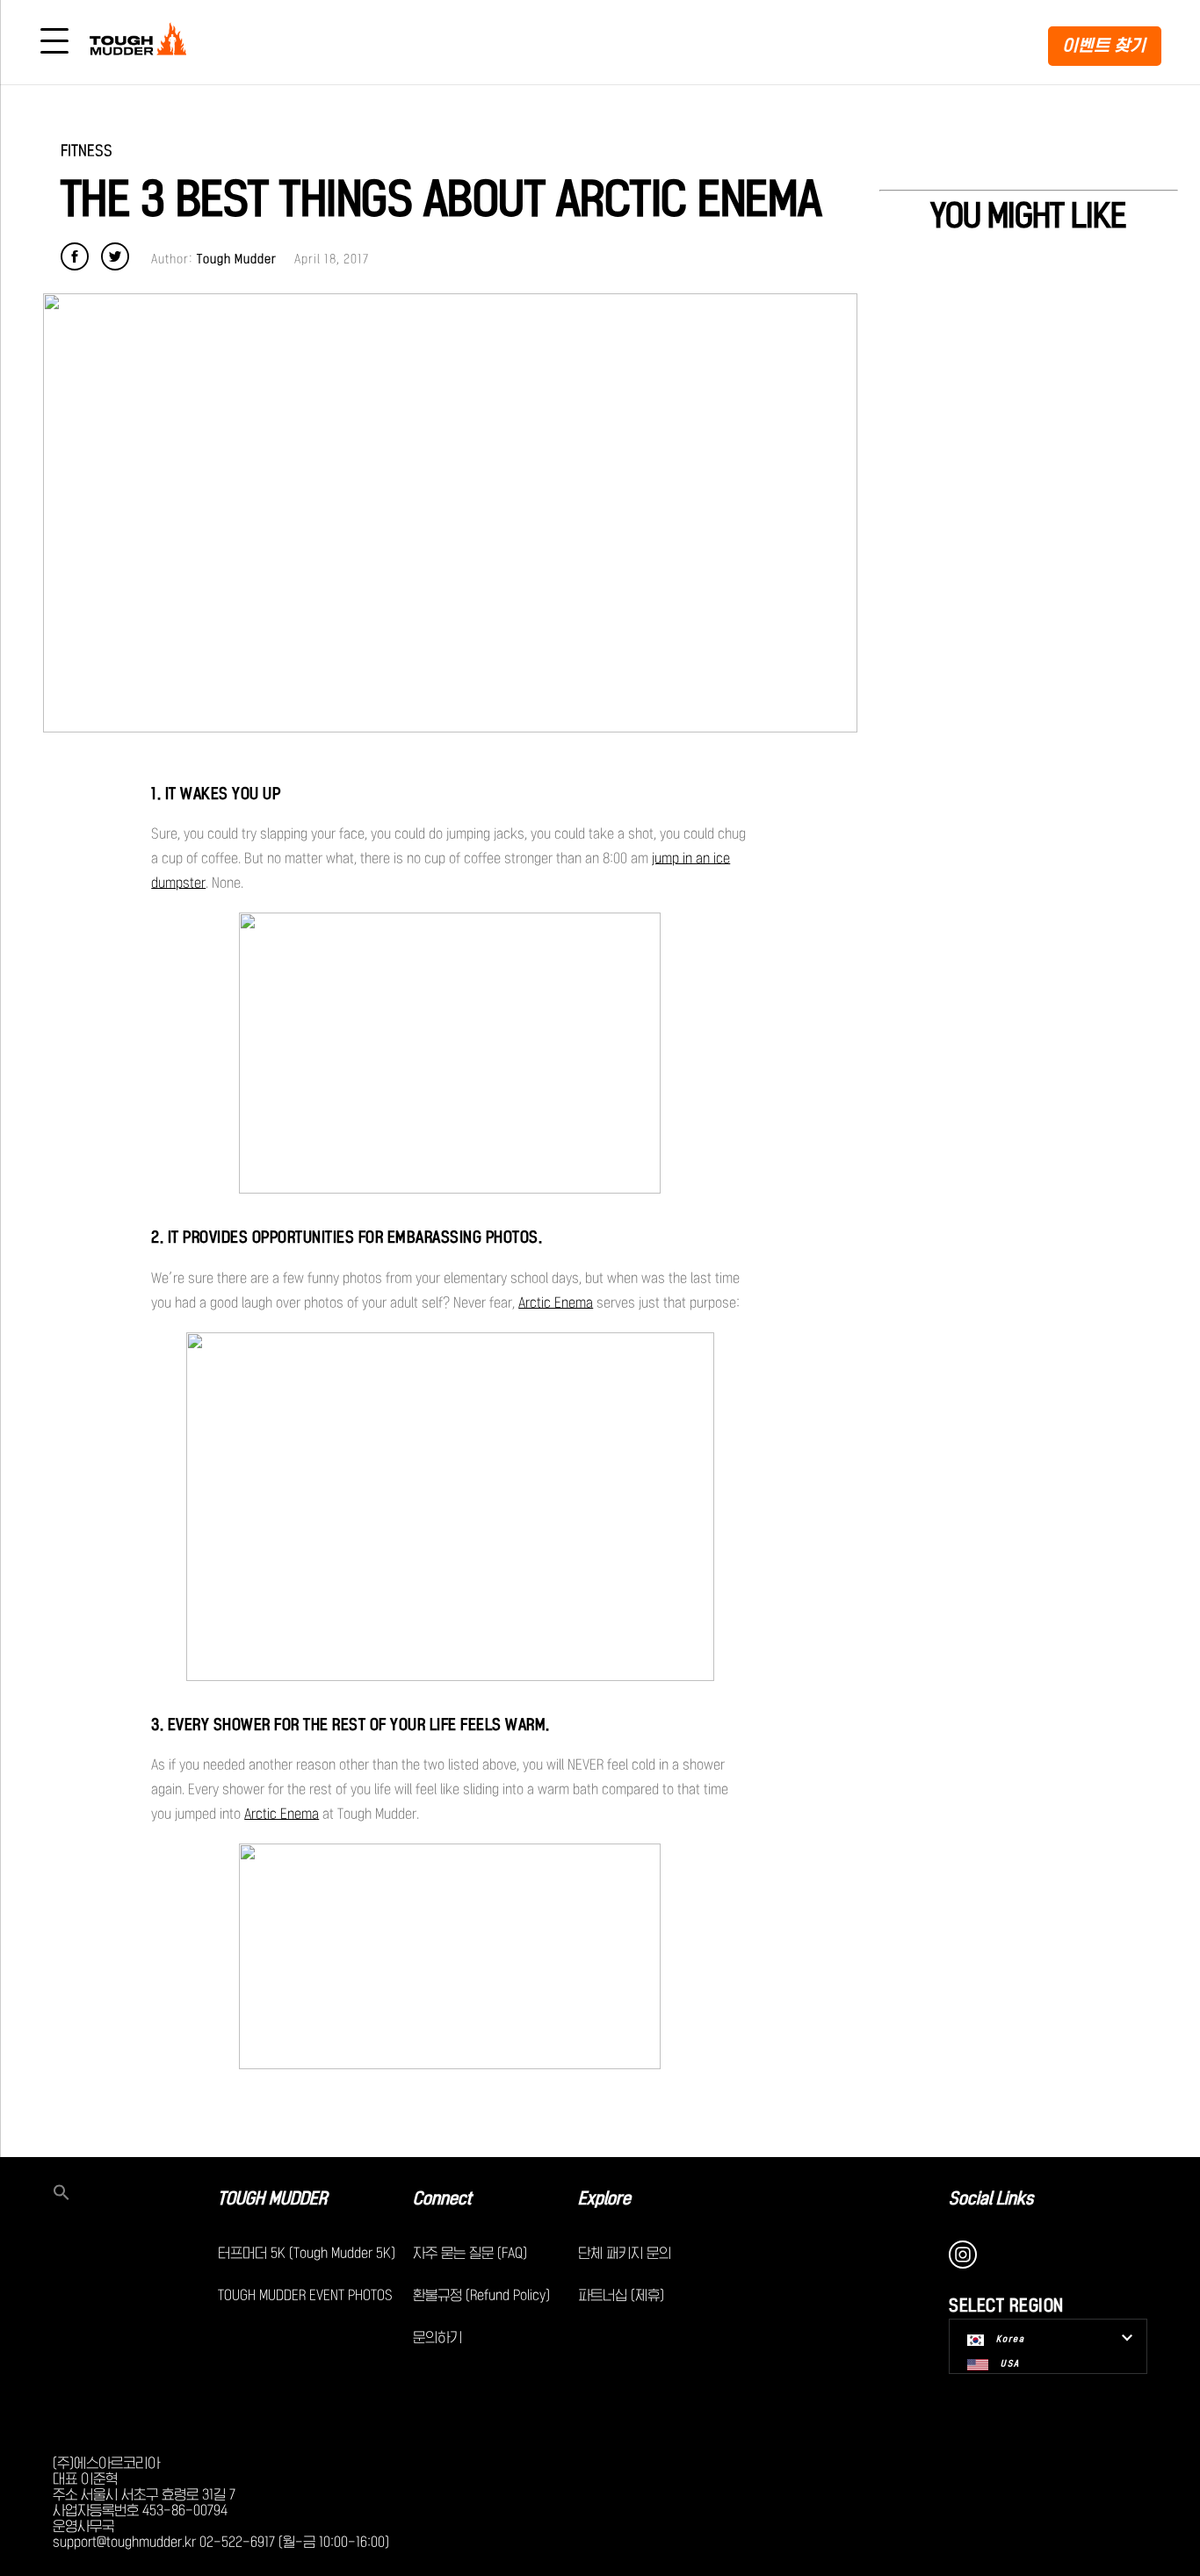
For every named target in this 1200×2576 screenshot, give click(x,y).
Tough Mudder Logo (141, 42)
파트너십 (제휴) (621, 2295)
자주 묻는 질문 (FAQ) (470, 2253)
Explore (604, 2198)
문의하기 (437, 2337)
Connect (442, 2198)
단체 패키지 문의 (625, 2253)
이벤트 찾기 (1105, 45)
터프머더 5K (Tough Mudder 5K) (307, 2253)
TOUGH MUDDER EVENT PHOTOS (305, 2295)
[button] (135, 2194)
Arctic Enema (556, 1302)
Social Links (991, 2198)
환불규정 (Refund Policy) (481, 2295)
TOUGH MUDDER (272, 2198)
